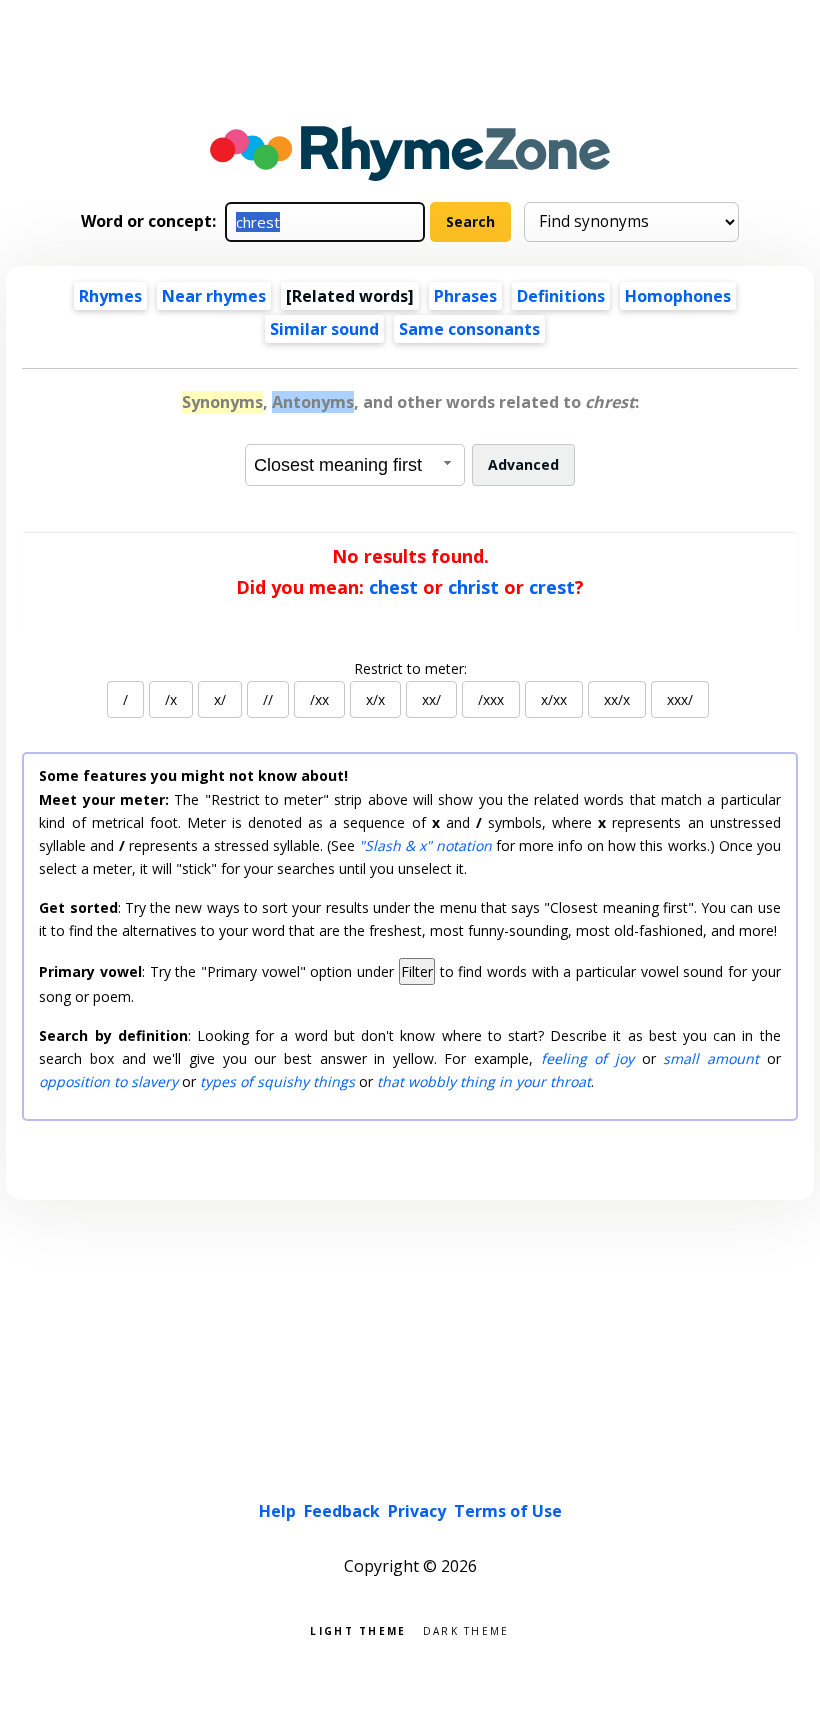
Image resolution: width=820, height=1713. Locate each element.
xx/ (431, 699)
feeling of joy (587, 1058)
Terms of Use (508, 1511)
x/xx (554, 699)
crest (552, 587)
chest (393, 587)
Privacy (417, 1511)
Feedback (342, 1511)
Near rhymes (214, 296)
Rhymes (110, 296)
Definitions (561, 296)
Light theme (358, 1629)
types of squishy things (277, 1081)
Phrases (465, 296)
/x (171, 699)
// (268, 699)
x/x (375, 699)
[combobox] (355, 465)
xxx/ (680, 699)
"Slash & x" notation (425, 845)
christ (473, 587)
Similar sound (324, 329)
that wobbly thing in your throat (484, 1081)
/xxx (491, 699)
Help (277, 1511)
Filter (417, 971)
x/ (220, 699)
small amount (711, 1058)
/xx (319, 699)
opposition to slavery (108, 1081)
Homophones (678, 296)
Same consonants (469, 329)
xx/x (617, 699)
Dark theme (466, 1629)
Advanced (523, 464)
